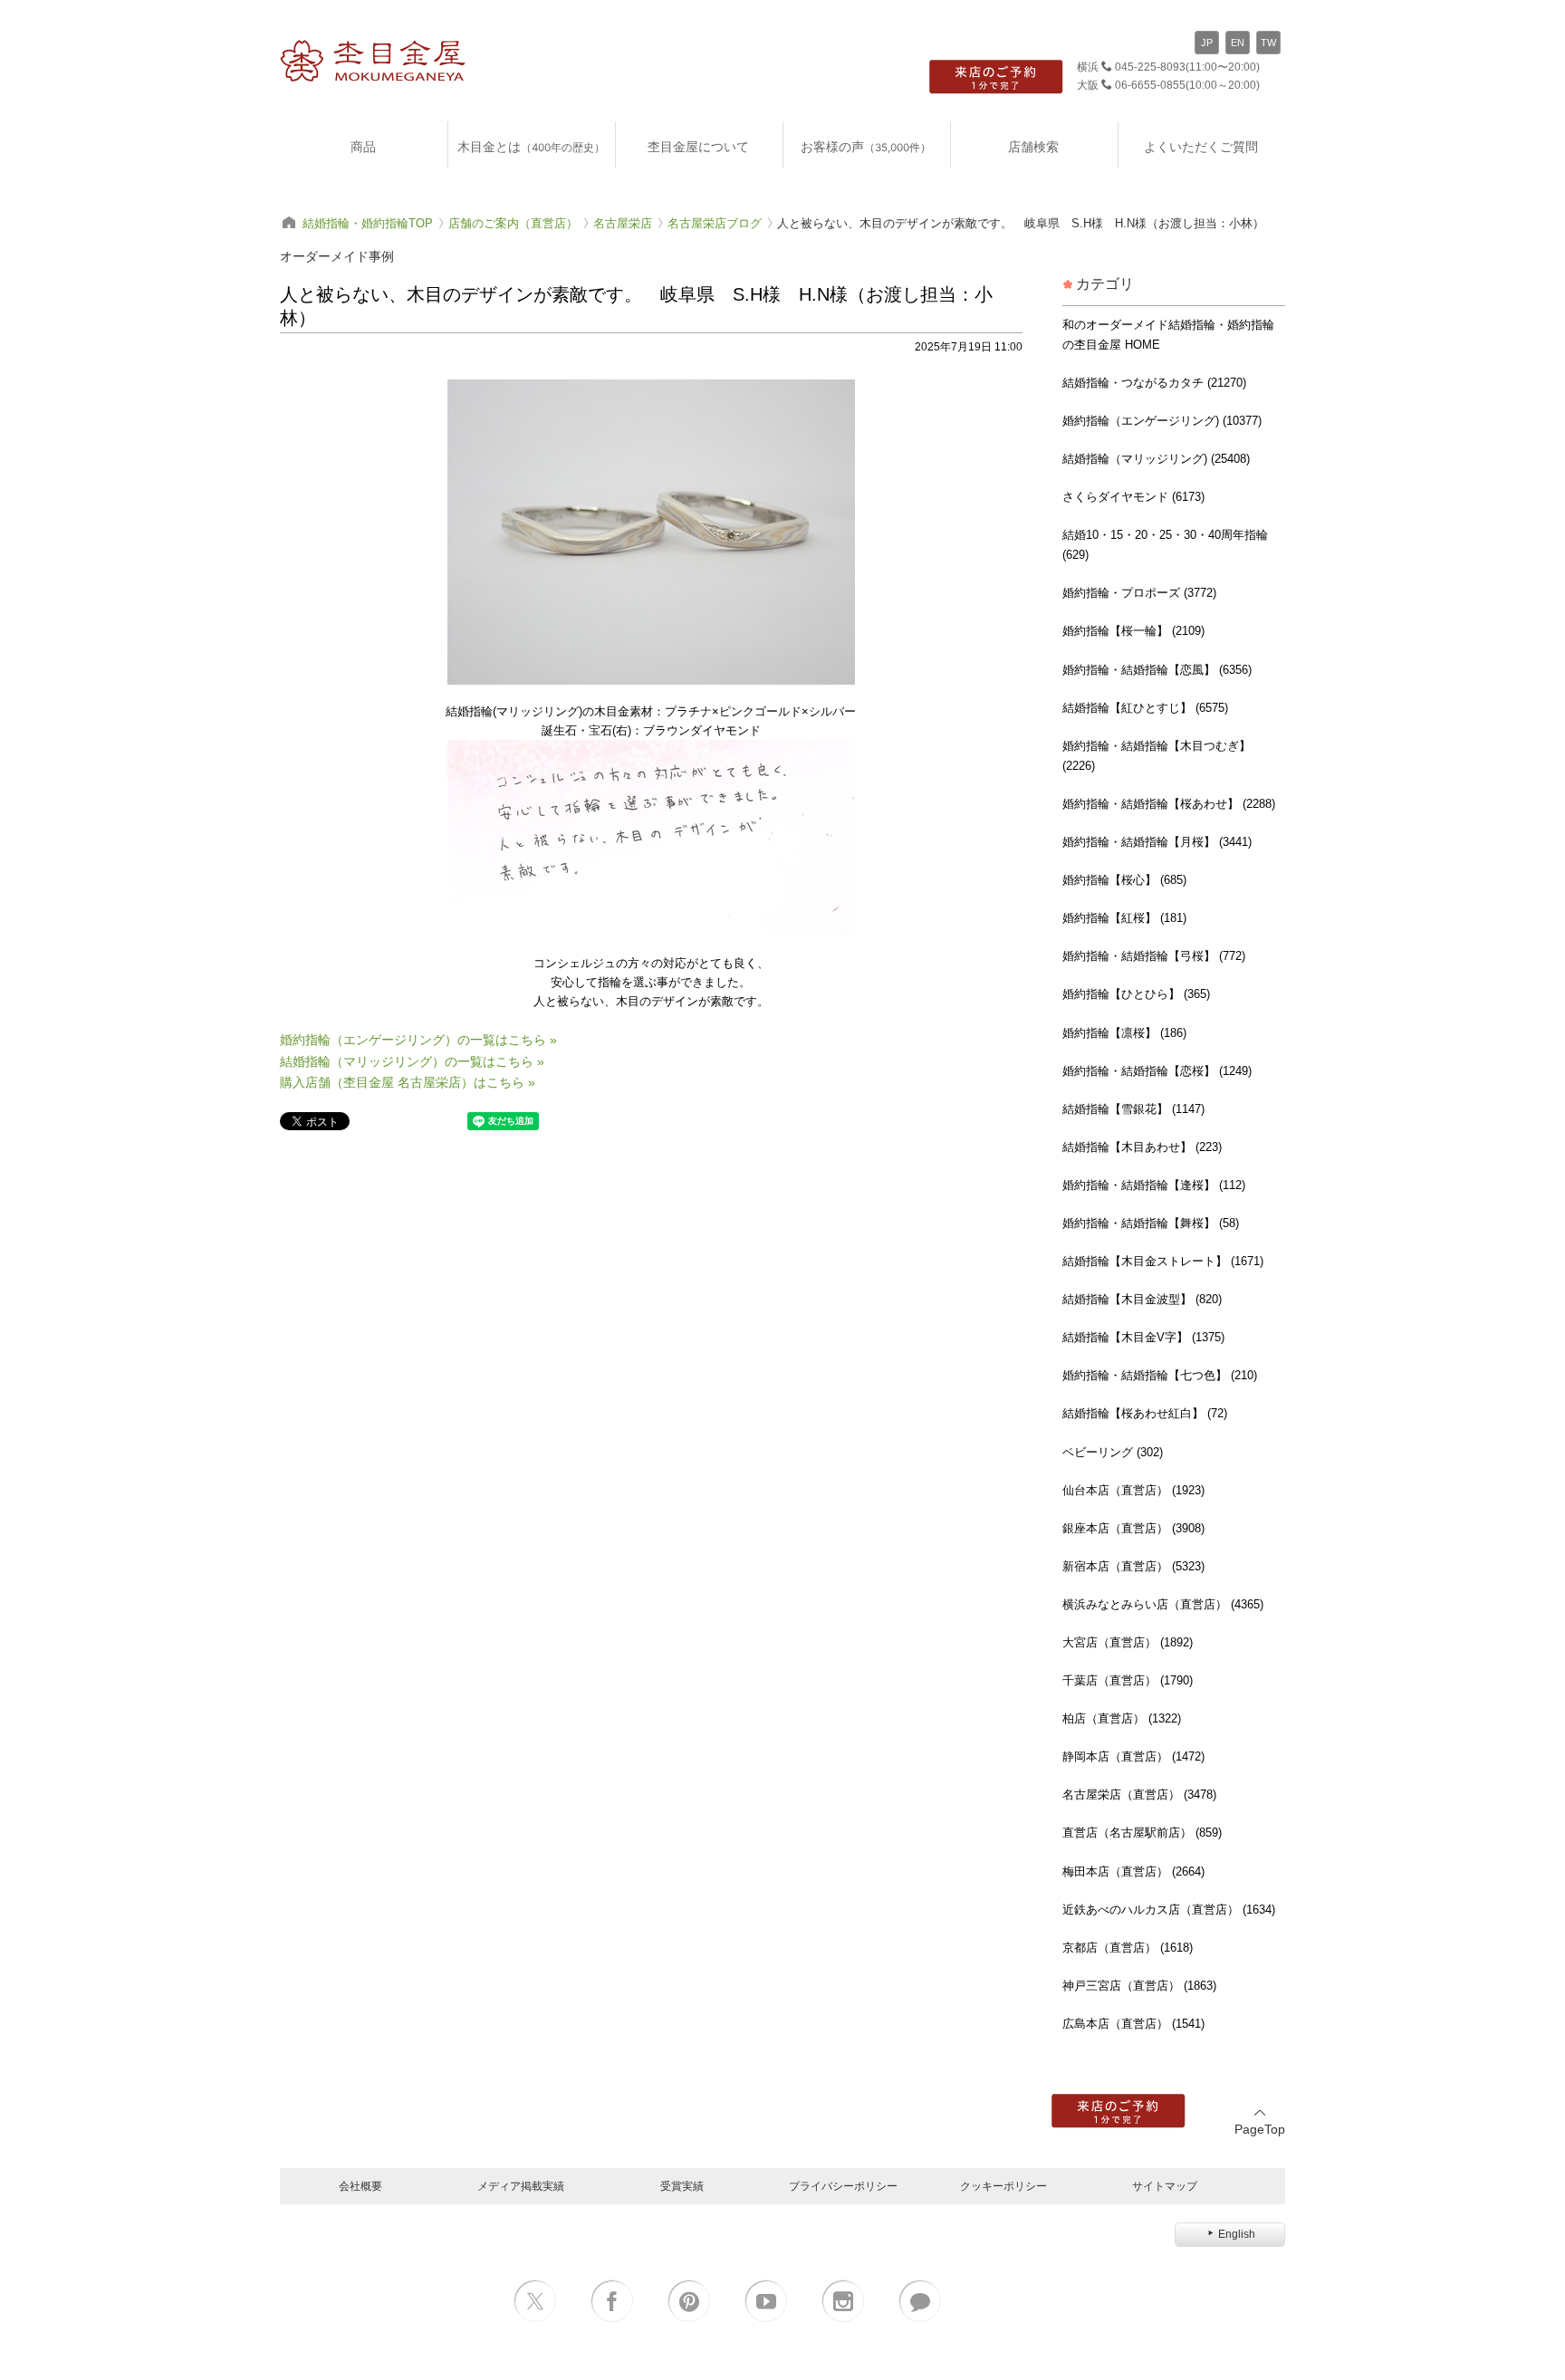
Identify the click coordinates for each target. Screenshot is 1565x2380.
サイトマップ (1165, 2186)
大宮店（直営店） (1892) (1128, 1642)
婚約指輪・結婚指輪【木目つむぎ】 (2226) (1157, 756)
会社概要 (360, 2186)
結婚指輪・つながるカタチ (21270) (1154, 383)
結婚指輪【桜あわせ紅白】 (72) (1145, 1413)
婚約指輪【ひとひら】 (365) (1136, 994)
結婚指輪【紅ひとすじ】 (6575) (1145, 708)
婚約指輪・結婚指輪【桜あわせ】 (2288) (1169, 804)
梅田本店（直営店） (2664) (1133, 1871)
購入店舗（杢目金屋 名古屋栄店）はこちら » (408, 1082)
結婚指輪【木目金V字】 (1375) (1143, 1337)
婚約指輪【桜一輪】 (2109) (1133, 631)
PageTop (1260, 2129)
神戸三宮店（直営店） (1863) (1139, 1986)
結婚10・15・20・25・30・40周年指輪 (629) (1165, 545)
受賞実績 (682, 2186)
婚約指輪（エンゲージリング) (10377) (1162, 421)
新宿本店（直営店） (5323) (1133, 1566)
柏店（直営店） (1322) (1122, 1718)
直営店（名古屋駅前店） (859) (1142, 1833)
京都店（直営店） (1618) (1128, 1948)
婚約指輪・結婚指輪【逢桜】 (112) (1154, 1185)
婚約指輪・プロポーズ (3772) (1139, 593)
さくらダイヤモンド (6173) (1133, 497)
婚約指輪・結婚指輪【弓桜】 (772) (1154, 956)
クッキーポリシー (1003, 2186)
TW (1268, 43)
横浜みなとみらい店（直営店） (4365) (1163, 1604)
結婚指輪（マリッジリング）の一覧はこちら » (412, 1061)
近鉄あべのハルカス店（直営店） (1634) (1169, 1910)
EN (1238, 43)
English (1237, 2234)
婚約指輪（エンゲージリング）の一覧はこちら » (418, 1040)
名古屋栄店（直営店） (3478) (1139, 1795)
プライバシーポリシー (843, 2186)
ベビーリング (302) (1113, 1452)
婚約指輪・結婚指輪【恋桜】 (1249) (1157, 1071)
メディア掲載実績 (521, 2186)
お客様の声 (866, 146)
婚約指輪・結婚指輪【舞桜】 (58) (1151, 1223)
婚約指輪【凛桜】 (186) (1124, 1033)
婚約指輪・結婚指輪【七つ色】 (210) (1160, 1375)
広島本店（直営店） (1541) (1133, 2024)
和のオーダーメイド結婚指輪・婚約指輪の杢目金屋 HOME (1168, 335)
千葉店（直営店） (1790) (1128, 1680)
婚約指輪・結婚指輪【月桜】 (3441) (1157, 842)
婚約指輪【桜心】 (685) (1124, 880)
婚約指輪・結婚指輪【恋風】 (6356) (1157, 670)
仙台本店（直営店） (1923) (1133, 1490)
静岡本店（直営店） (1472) (1133, 1756)
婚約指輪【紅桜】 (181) (1124, 918)
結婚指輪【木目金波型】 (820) (1142, 1299)
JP (1207, 43)
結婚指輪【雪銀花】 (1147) (1133, 1109)
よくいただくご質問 (1201, 146)
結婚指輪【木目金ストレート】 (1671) (1163, 1261)
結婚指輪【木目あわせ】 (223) (1142, 1147)
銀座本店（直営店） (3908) (1133, 1528)
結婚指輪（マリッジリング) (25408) (1156, 459)
